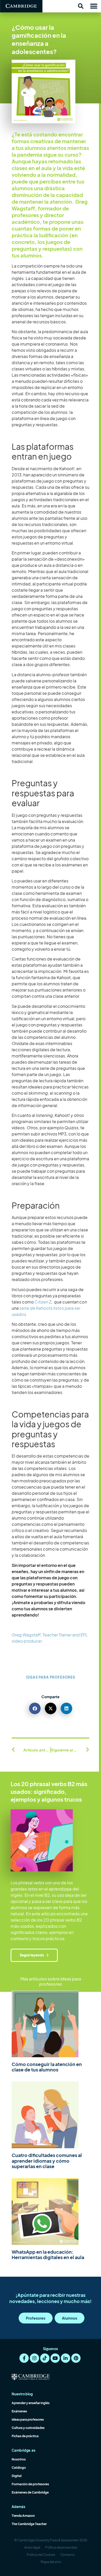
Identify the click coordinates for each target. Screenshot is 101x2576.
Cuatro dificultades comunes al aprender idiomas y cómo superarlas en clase (47, 2161)
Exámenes (19, 2411)
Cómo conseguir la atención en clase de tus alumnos (47, 2067)
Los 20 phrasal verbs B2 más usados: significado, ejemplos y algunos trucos (49, 1792)
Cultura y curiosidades (28, 2428)
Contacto (68, 2555)
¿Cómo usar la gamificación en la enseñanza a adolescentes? (39, 39)
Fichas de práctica (25, 2436)
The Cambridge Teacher (29, 2524)
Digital (17, 2476)
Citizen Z (43, 1302)
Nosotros (19, 2459)
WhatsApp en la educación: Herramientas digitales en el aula (48, 2255)
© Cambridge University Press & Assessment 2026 (51, 2540)
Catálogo (19, 2468)
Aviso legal (32, 2547)
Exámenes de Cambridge (30, 2492)
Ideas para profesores (51, 1677)
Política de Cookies (41, 2555)
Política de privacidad (61, 2547)
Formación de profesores (30, 2484)
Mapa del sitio (51, 2562)
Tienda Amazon (23, 2516)
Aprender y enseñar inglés (31, 2403)
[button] (81, 6)
